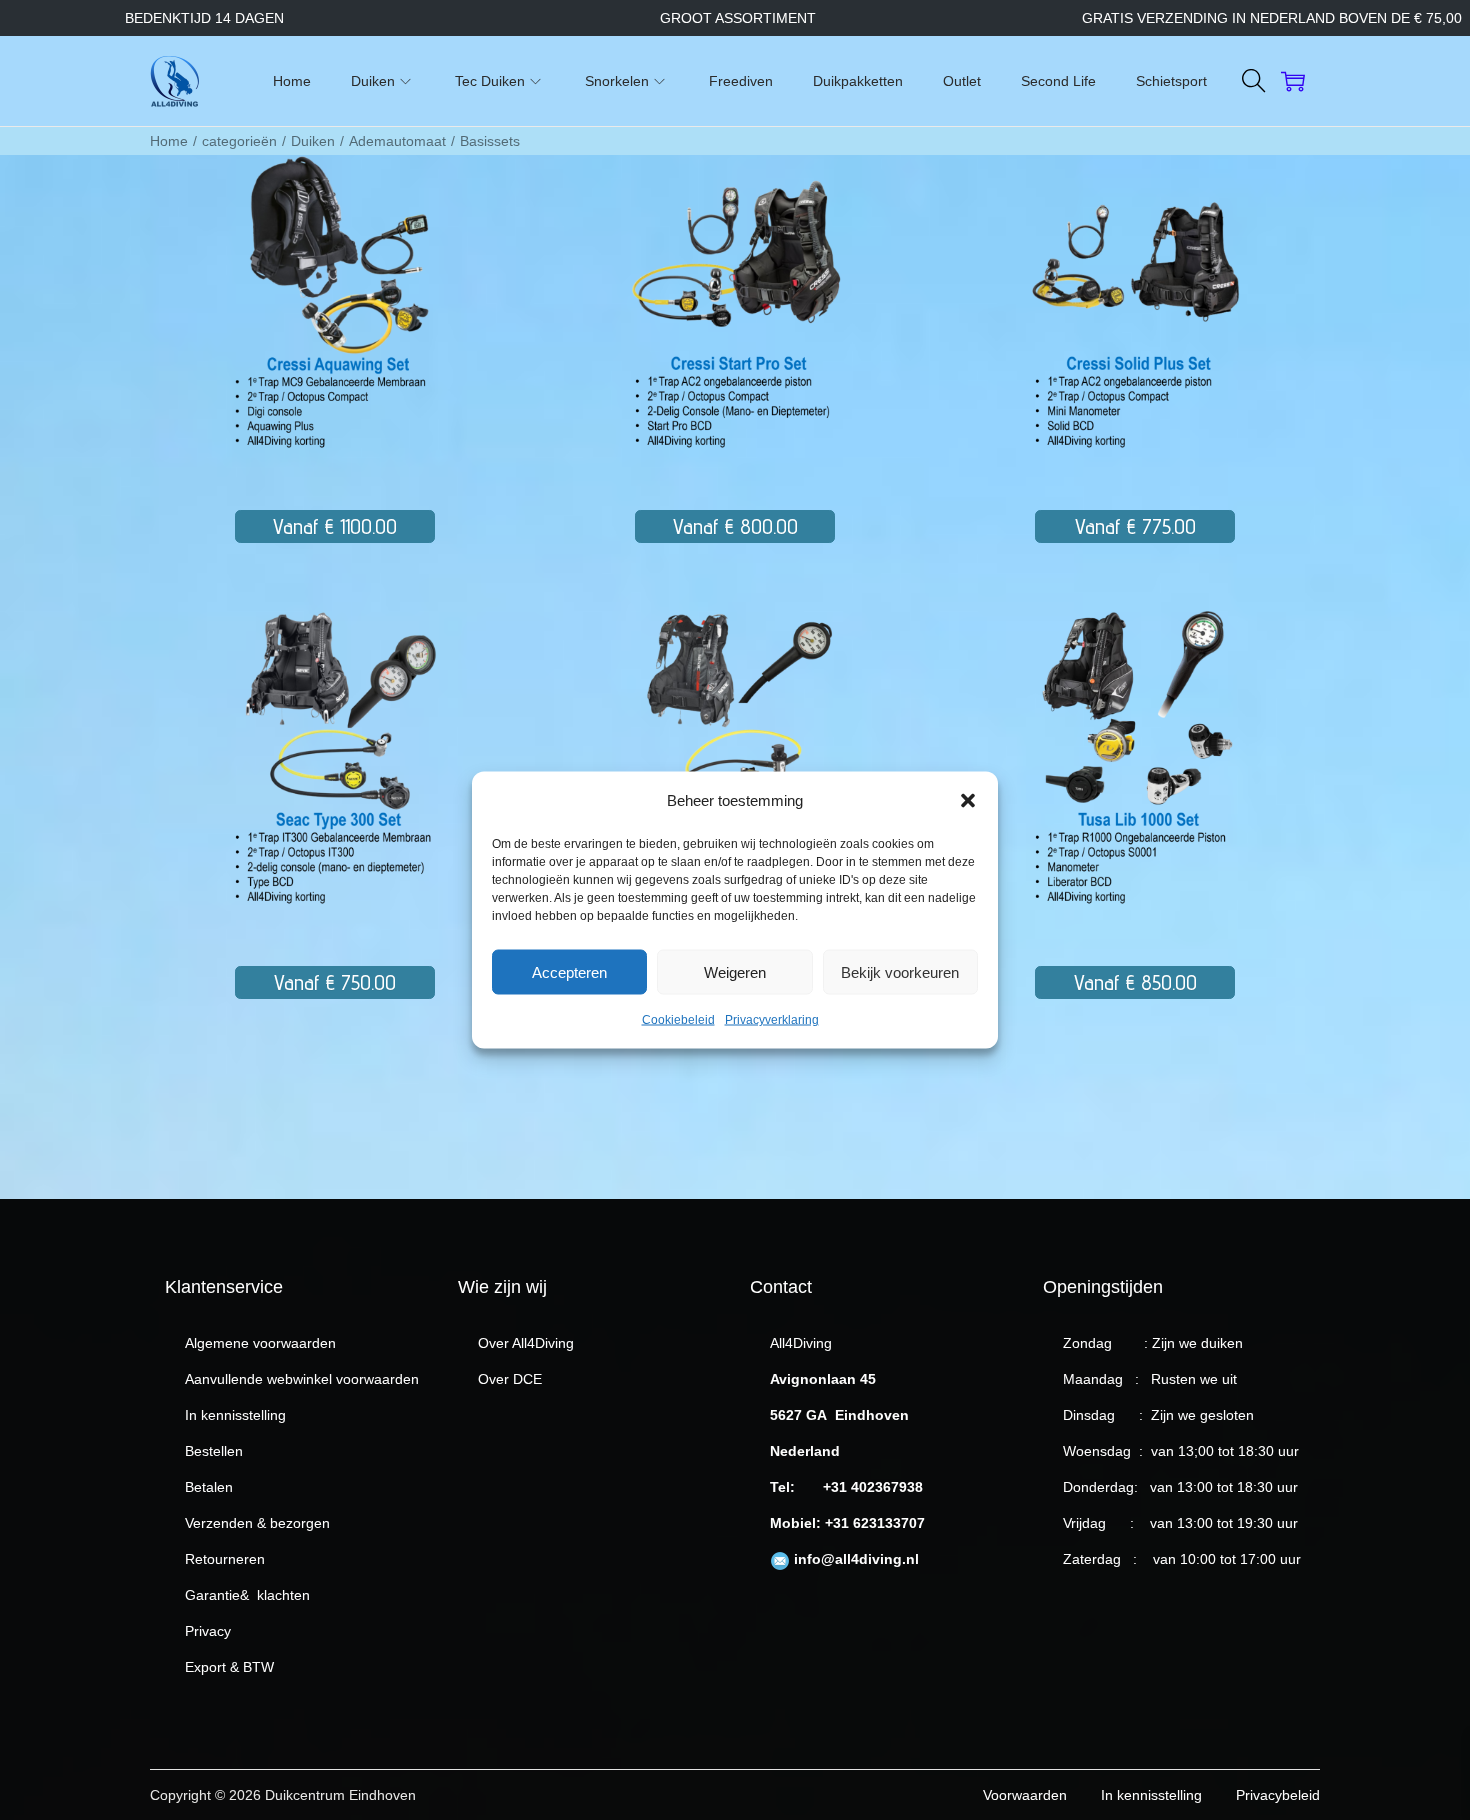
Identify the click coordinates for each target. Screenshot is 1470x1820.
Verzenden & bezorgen (257, 1523)
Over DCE (510, 1379)
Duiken (313, 141)
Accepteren (569, 971)
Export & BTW (229, 1667)
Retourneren (225, 1559)
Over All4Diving (526, 1343)
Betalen (209, 1487)
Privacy (208, 1631)
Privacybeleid (1278, 1795)
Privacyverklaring (772, 1020)
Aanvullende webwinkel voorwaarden (302, 1379)
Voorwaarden (1025, 1795)
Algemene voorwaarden (260, 1343)
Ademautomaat (397, 141)
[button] (968, 801)
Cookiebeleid (678, 1020)
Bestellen (214, 1451)
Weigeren (735, 971)
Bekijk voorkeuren (900, 971)
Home (169, 141)
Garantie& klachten (247, 1595)
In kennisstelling (235, 1415)
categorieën (239, 141)
